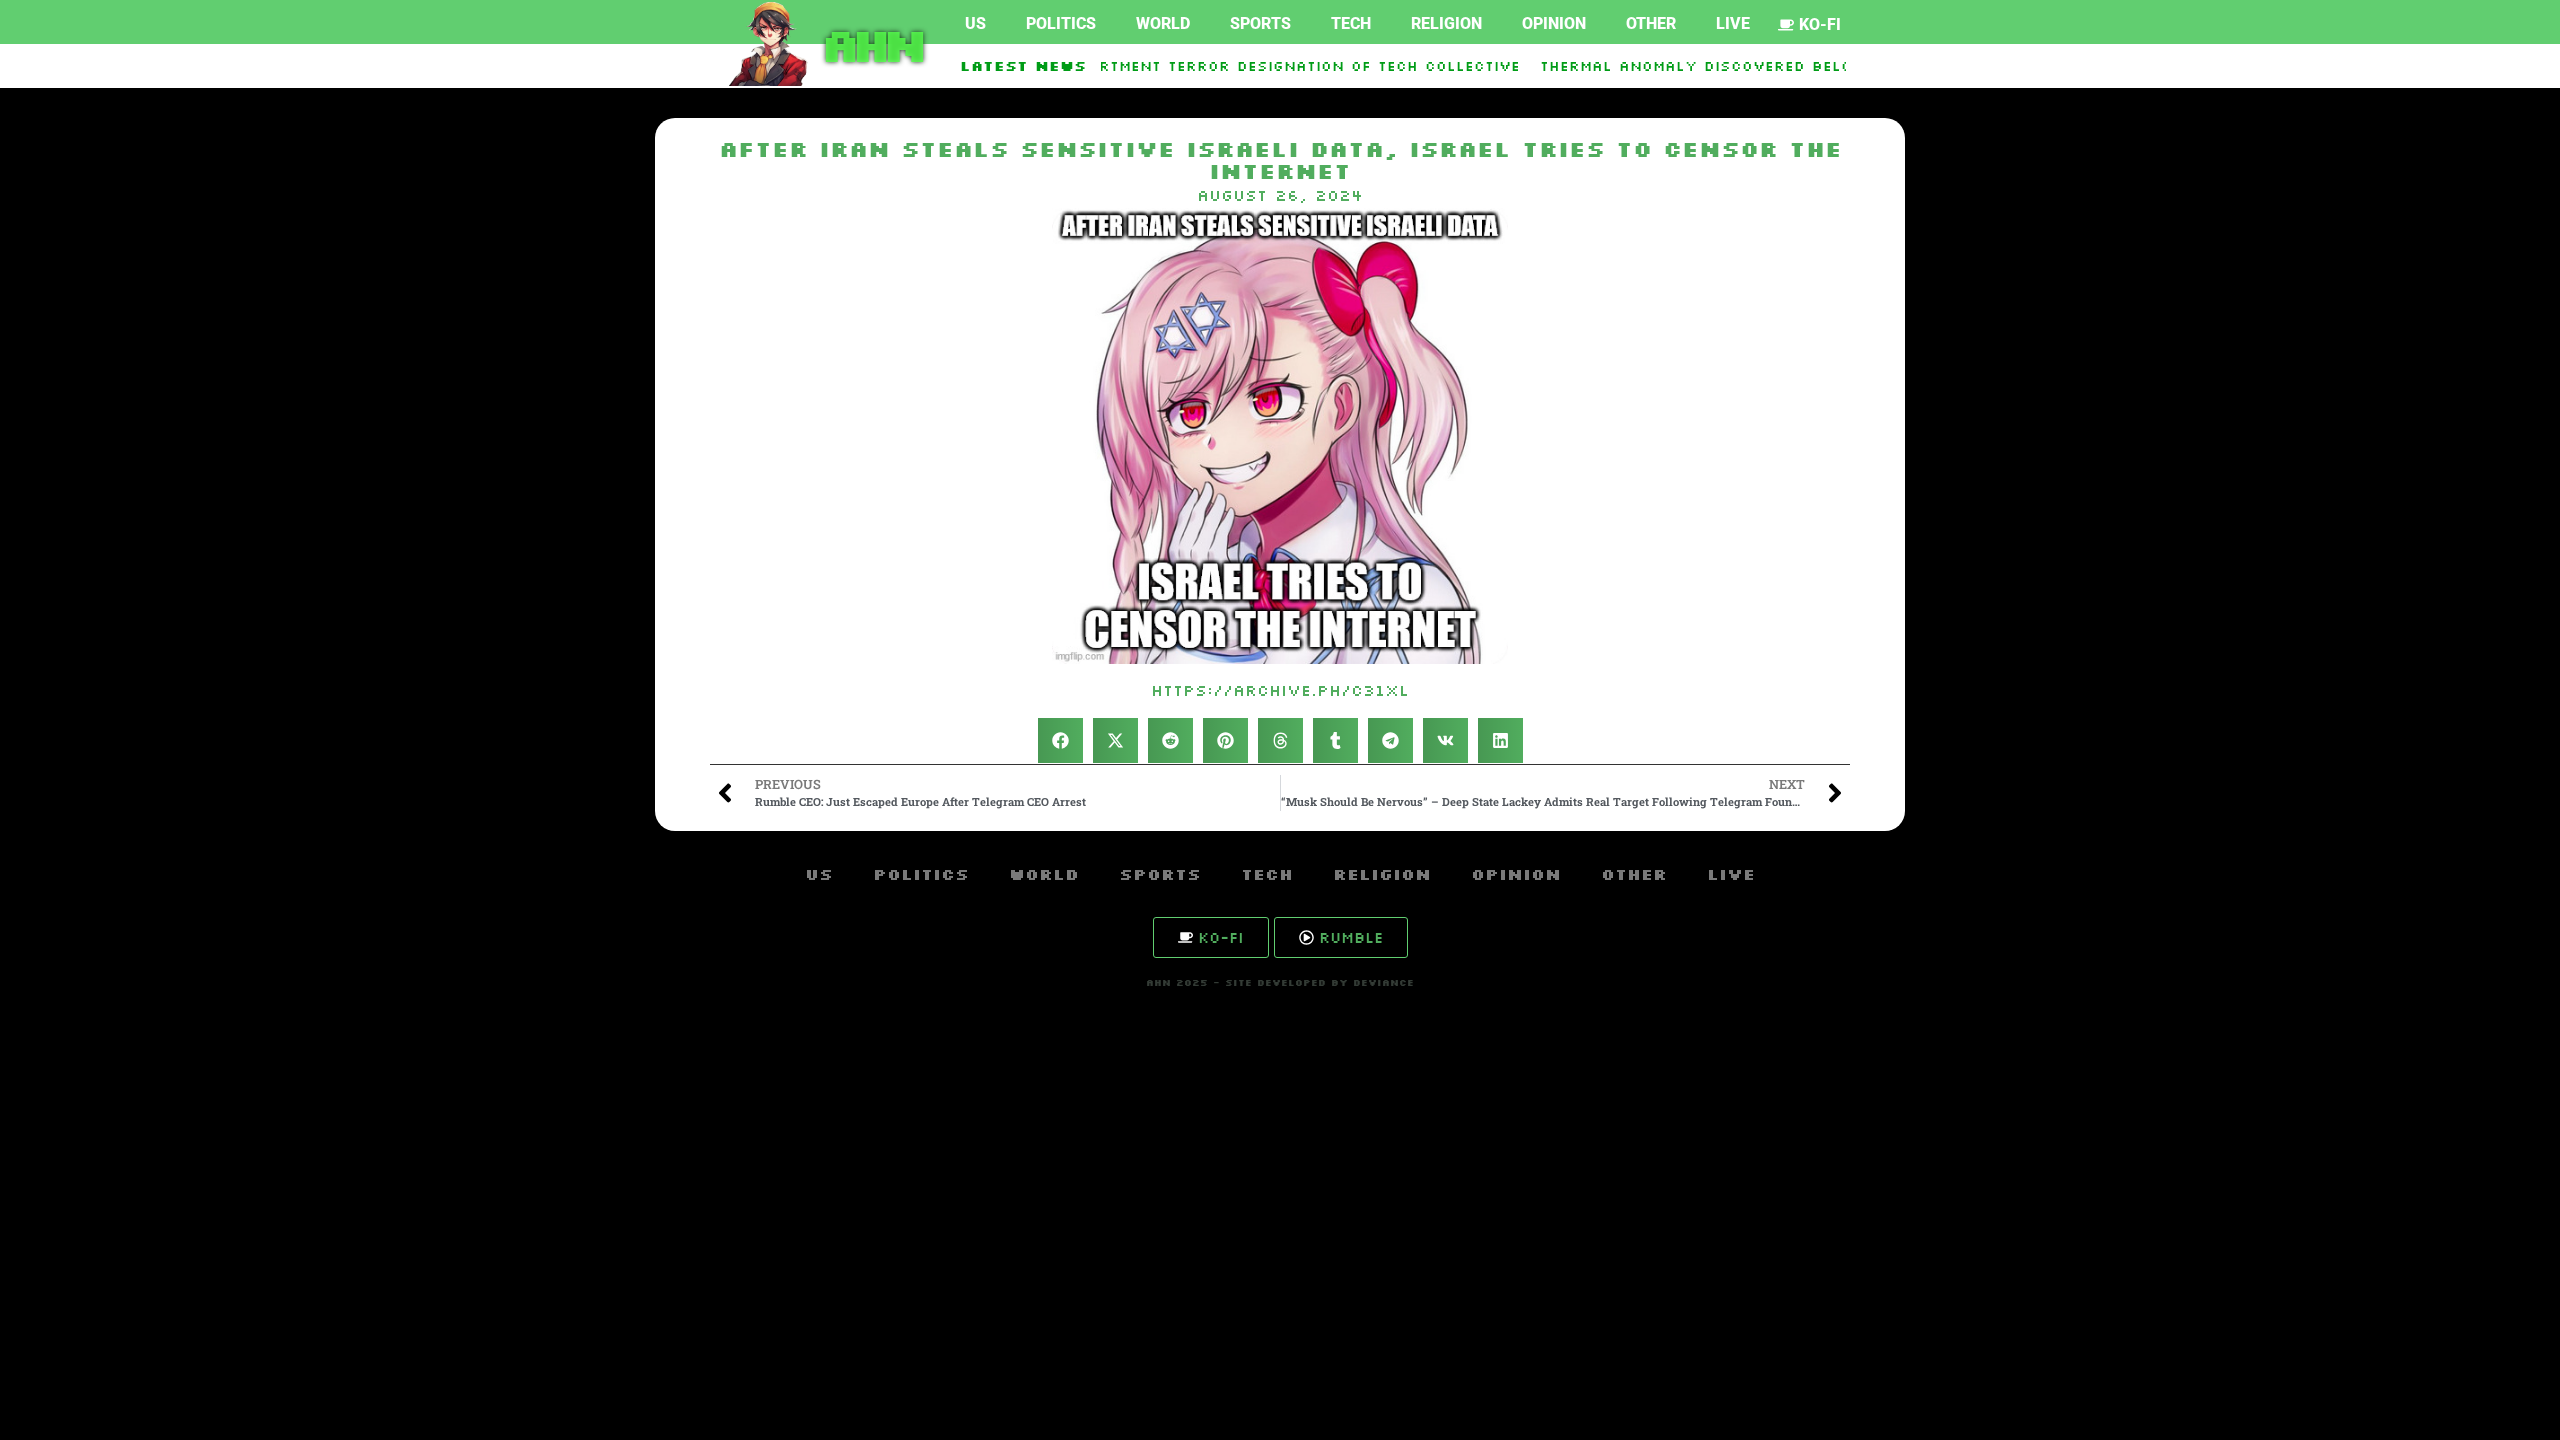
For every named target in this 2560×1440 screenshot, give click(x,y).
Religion (1446, 23)
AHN (869, 44)
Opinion (1554, 23)
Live (1733, 23)
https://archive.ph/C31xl (1280, 690)
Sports (1260, 23)
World (1163, 23)
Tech (1351, 23)
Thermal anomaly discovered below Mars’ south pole (1750, 66)
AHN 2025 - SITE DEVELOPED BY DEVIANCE (1280, 982)
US (975, 23)
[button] (1060, 740)
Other (1651, 23)
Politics (1061, 23)
